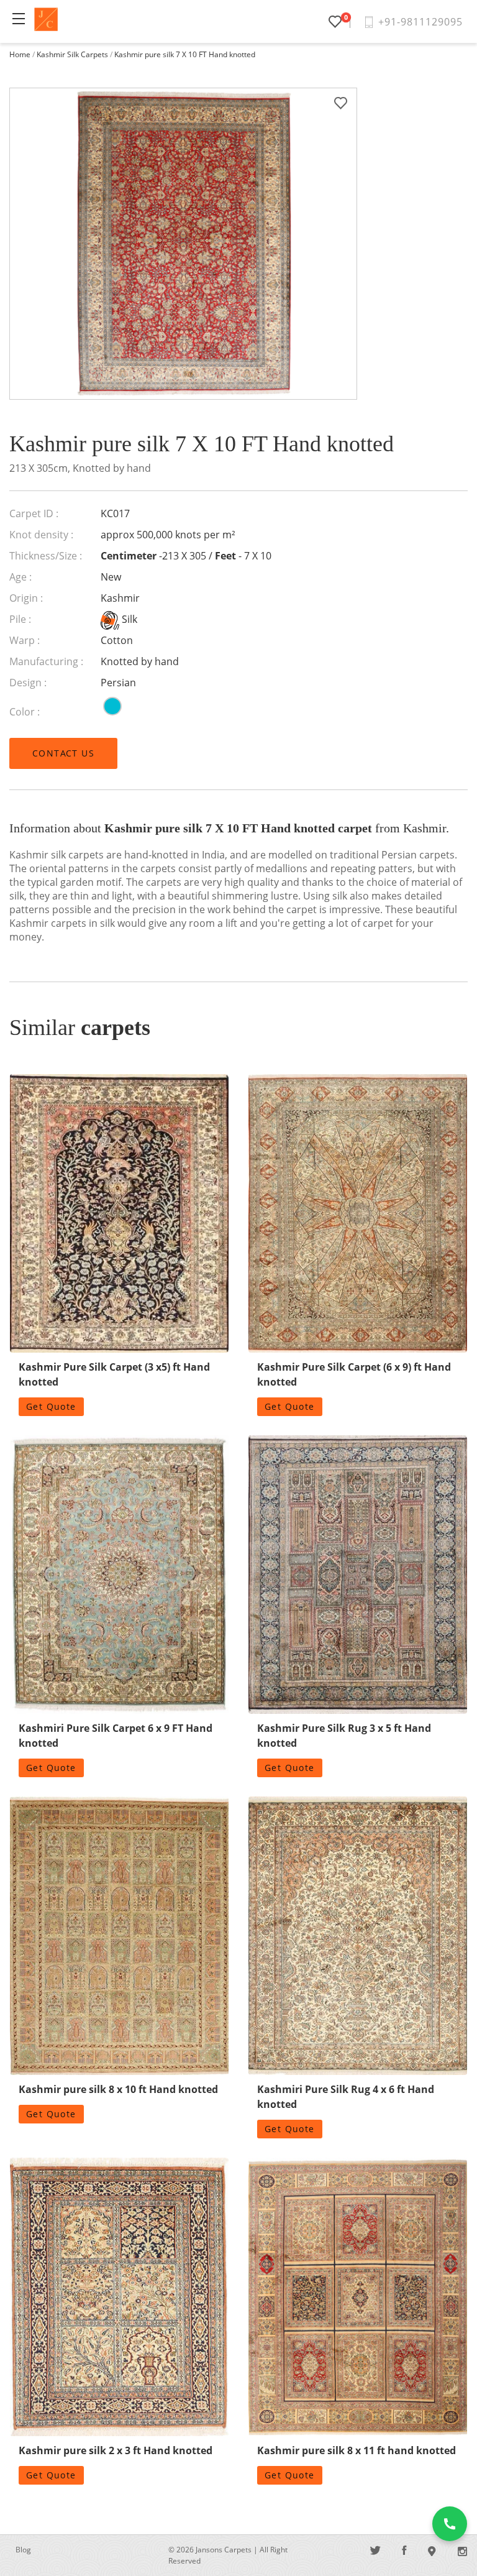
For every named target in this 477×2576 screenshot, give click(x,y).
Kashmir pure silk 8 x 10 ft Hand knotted (118, 2089)
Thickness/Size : (46, 556)
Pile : (20, 619)
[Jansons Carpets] (46, 19)
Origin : (26, 598)
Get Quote (51, 1406)
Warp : (25, 640)
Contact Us (63, 753)
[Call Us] (450, 2524)
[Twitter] (376, 2551)
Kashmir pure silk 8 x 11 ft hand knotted (357, 2450)
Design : (28, 683)
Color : (25, 712)
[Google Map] (432, 2551)
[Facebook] (404, 2551)
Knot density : (41, 535)
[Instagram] (462, 2551)
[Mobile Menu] (19, 19)
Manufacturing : (46, 661)
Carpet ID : (34, 513)
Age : (20, 577)
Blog (23, 2550)
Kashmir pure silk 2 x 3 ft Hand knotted (116, 2450)
